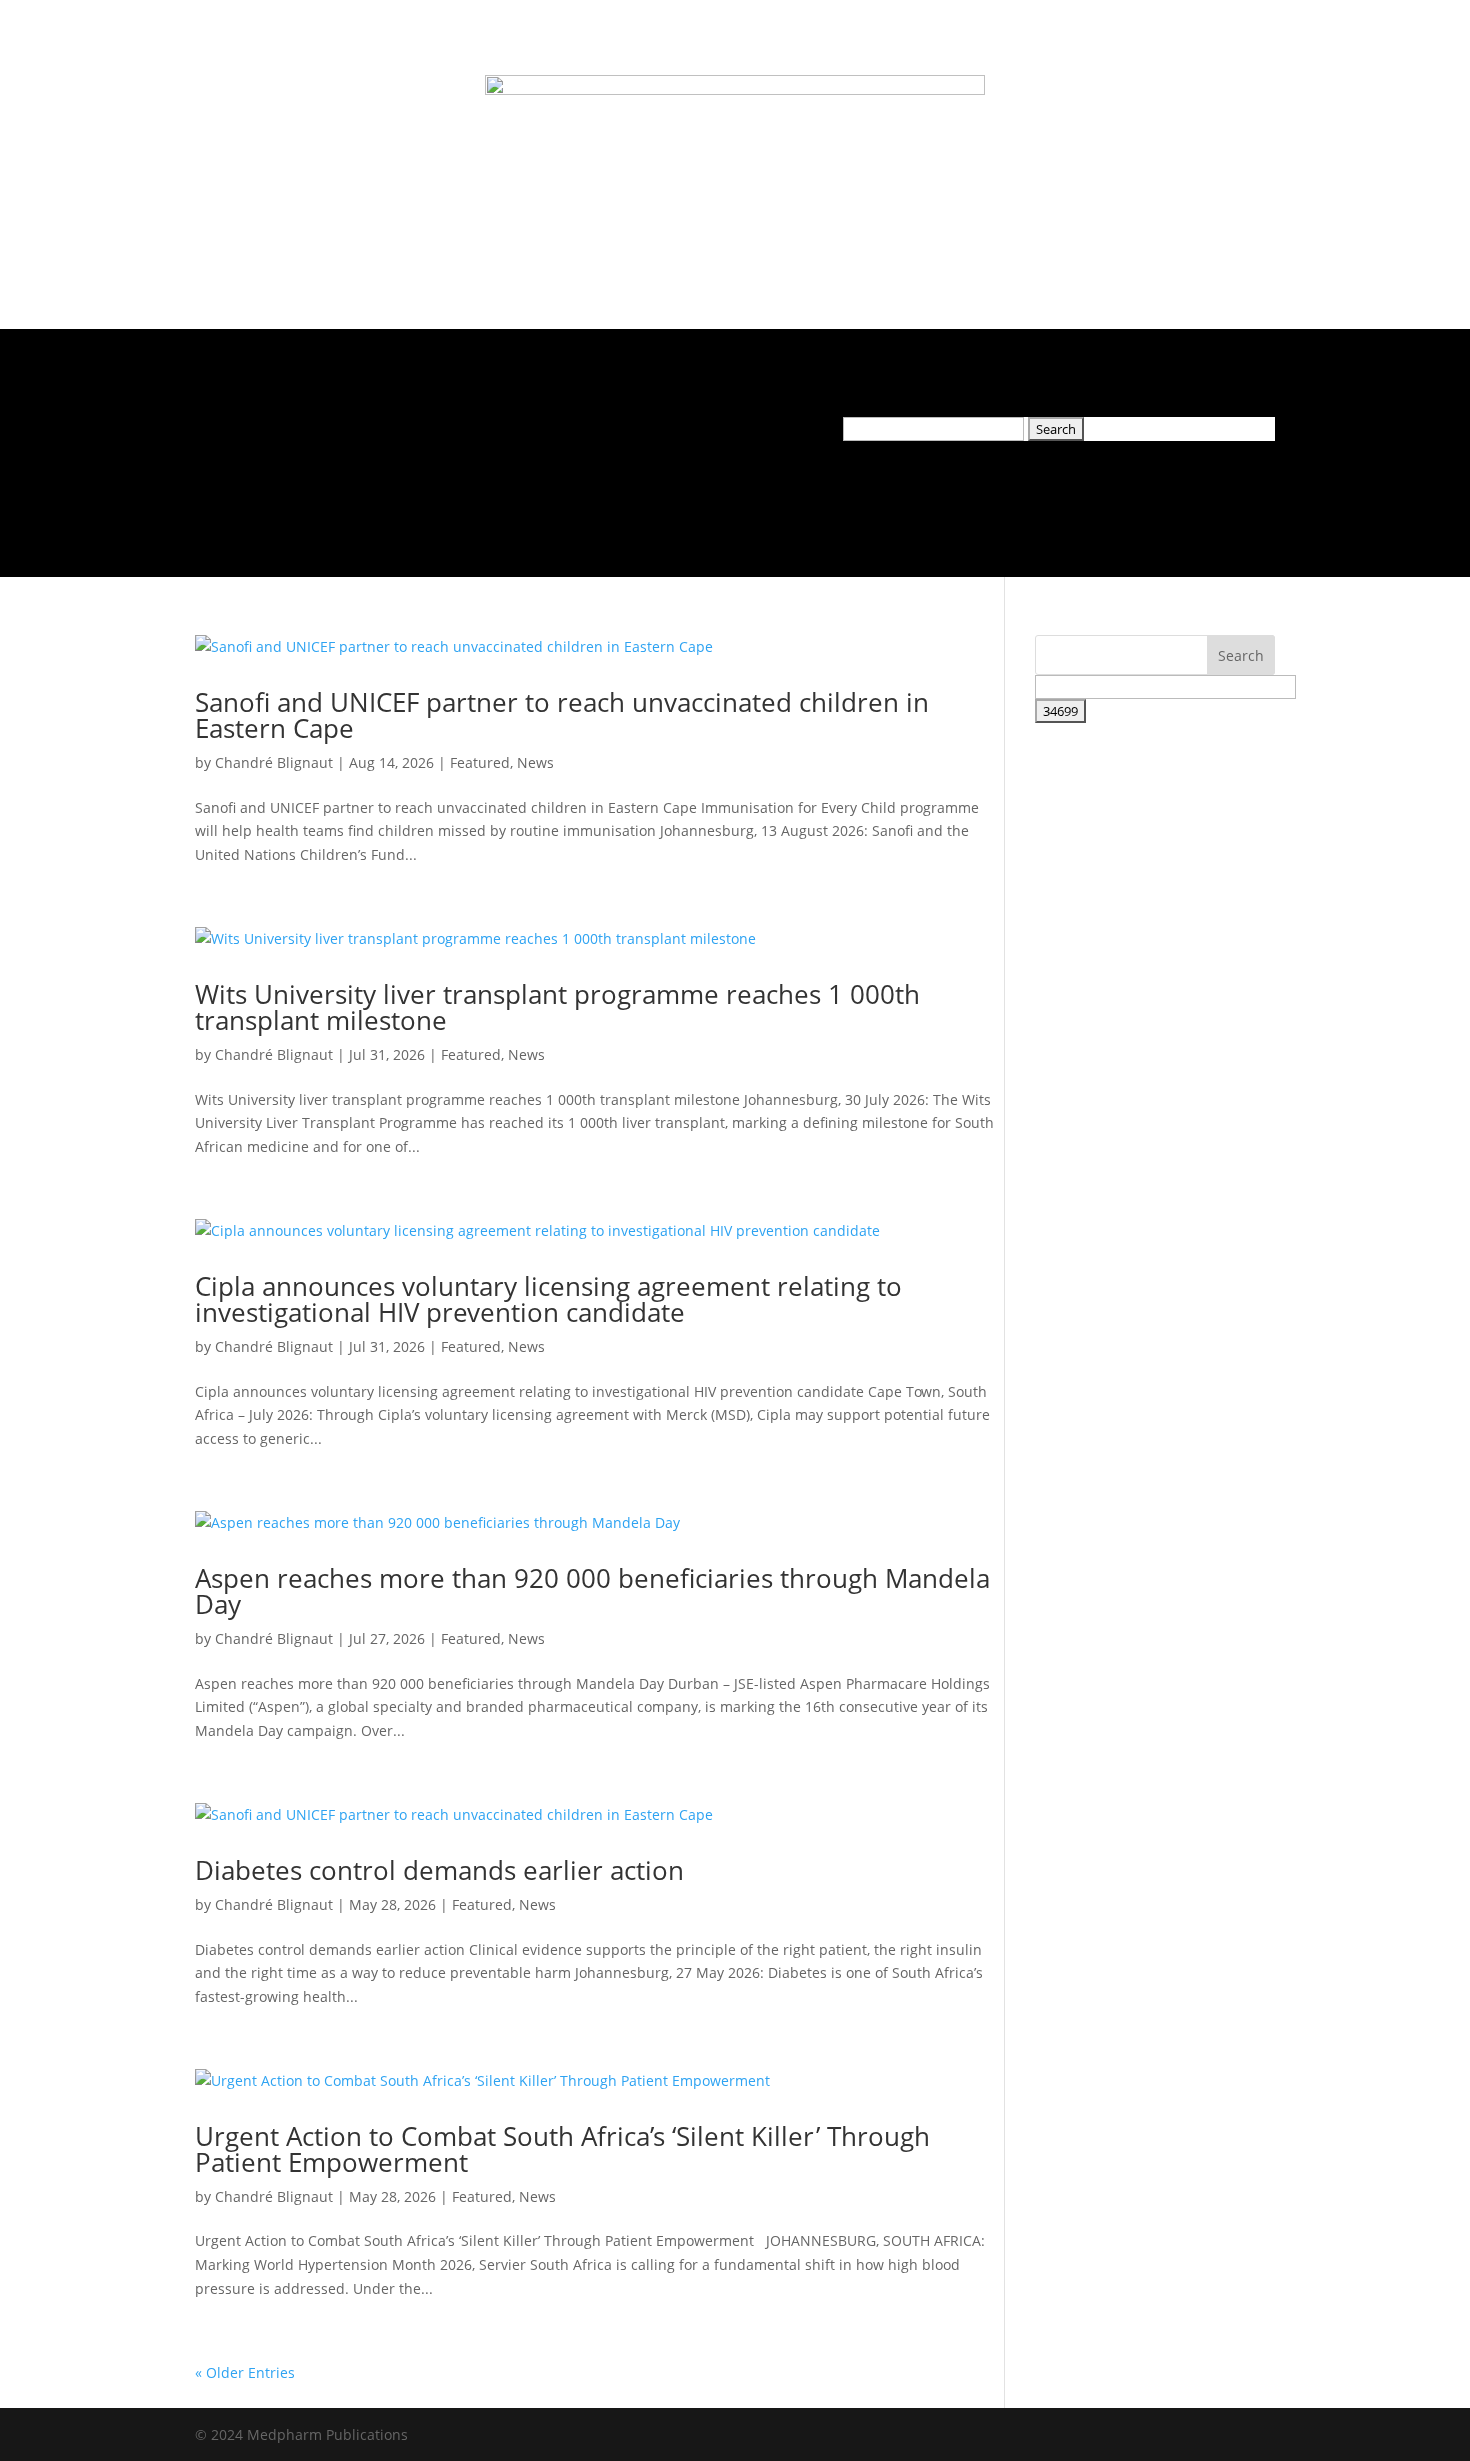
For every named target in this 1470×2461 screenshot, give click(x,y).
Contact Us (616, 431)
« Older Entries (245, 2372)
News (393, 431)
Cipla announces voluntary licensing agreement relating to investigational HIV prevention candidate (548, 1299)
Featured (480, 762)
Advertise (469, 431)
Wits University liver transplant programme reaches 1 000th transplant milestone (557, 1007)
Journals (301, 431)
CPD (540, 431)
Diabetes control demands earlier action (439, 1870)
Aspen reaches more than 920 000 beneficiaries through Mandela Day (592, 1591)
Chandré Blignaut (274, 762)
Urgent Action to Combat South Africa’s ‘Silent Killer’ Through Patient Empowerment (562, 2149)
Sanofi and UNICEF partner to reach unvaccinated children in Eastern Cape (562, 715)
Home (228, 431)
